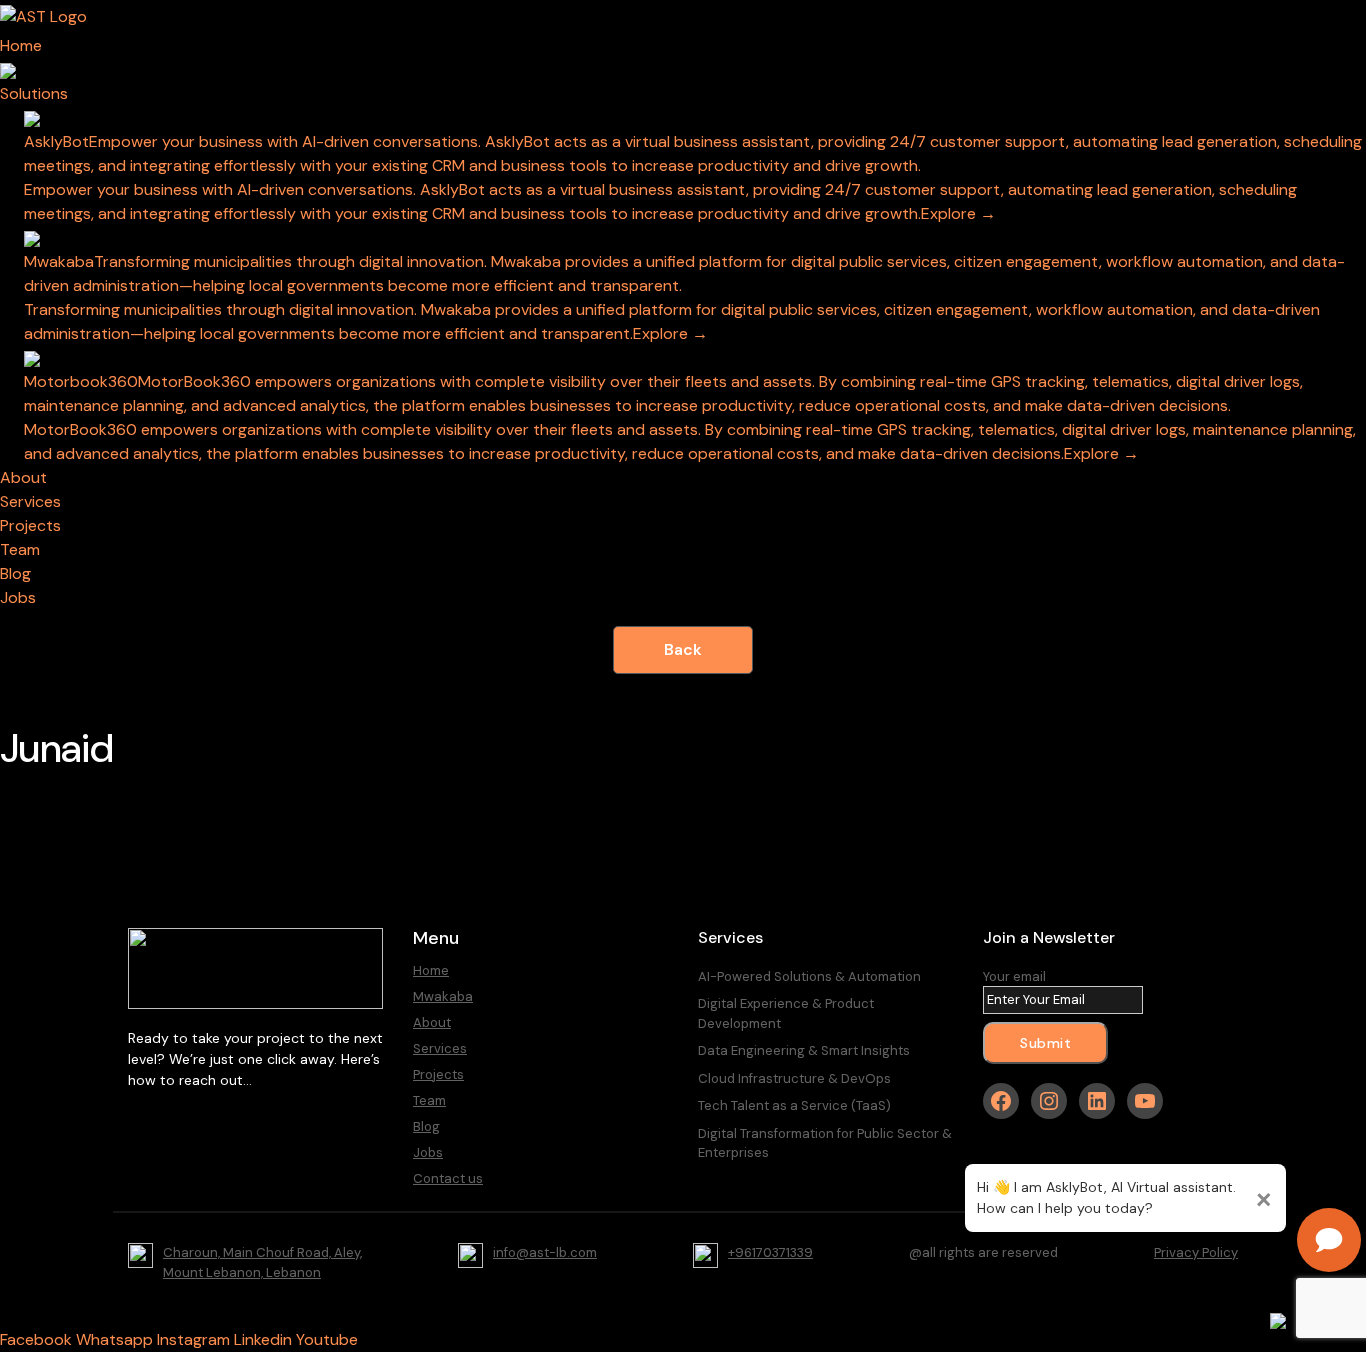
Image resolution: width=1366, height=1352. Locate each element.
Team (429, 1100)
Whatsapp (114, 1339)
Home (431, 970)
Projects (438, 1074)
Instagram (193, 1339)
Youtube (327, 1339)
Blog (426, 1126)
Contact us (448, 1178)
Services (440, 1048)
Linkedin (263, 1339)
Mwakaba (443, 996)
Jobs (428, 1152)
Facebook (36, 1339)
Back (683, 649)
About (432, 1022)
